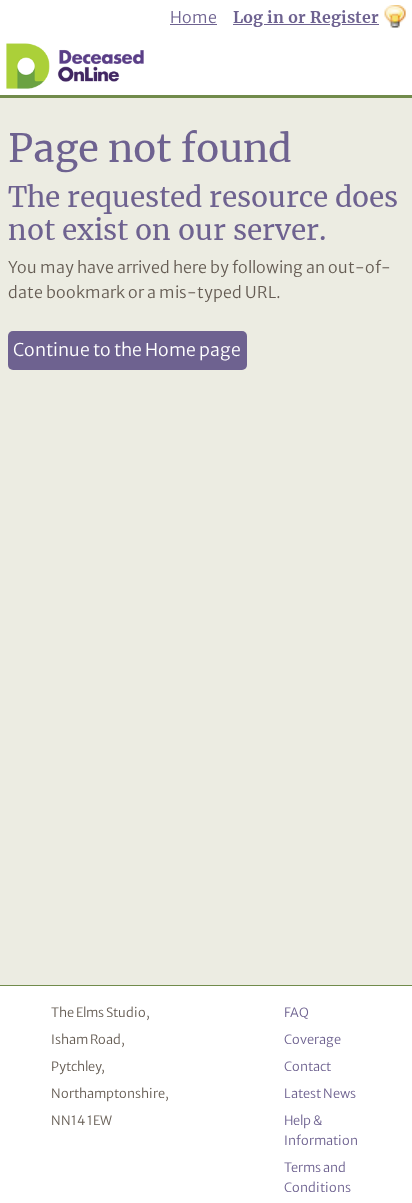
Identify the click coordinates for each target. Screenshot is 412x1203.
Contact (307, 1066)
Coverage (312, 1039)
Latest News (320, 1093)
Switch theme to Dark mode (395, 18)
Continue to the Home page (127, 350)
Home (193, 17)
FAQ (296, 1012)
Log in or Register (306, 17)
